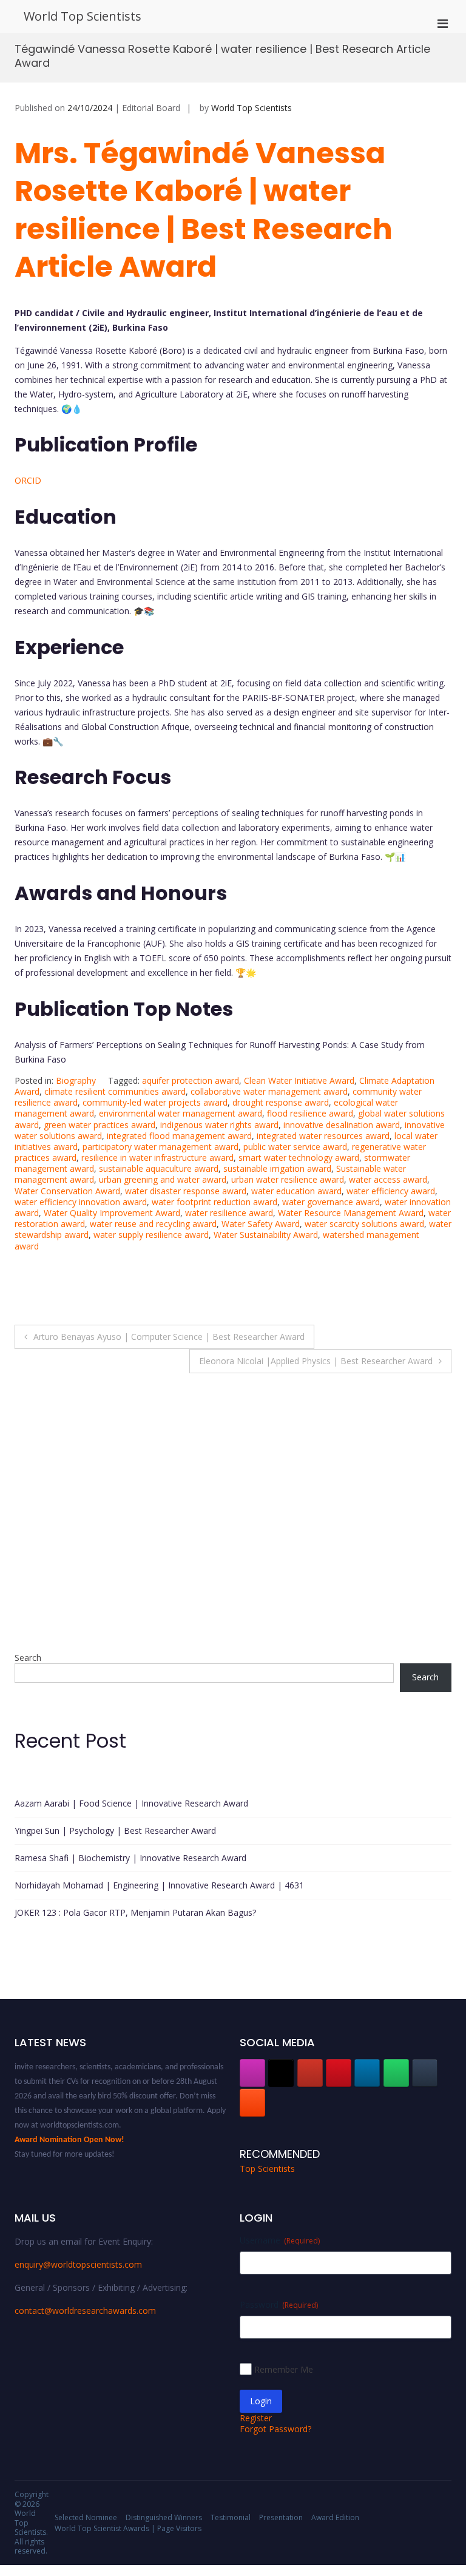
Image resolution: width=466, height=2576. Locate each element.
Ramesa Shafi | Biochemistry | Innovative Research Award (130, 1858)
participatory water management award (160, 1147)
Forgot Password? (275, 2429)
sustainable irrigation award (277, 1168)
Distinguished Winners (164, 2517)
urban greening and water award (163, 1179)
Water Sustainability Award (266, 1235)
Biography (76, 1080)
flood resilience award (310, 1113)
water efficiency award (391, 1191)
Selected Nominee (86, 2517)
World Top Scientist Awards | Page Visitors (128, 2528)
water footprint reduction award (214, 1202)
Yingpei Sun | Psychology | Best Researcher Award (115, 1831)
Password (279, 2304)
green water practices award (100, 1125)
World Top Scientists (83, 16)
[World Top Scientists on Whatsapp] (396, 2073)
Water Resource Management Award (351, 1213)
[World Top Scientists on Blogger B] (252, 2103)
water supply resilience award (151, 1235)
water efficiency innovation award (81, 1202)
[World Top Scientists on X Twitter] (281, 2073)
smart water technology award (299, 1158)
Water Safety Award (261, 1224)
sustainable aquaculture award (159, 1168)
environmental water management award (181, 1113)
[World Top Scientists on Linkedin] (367, 2073)
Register (256, 2418)
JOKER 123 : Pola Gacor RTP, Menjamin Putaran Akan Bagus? (135, 1912)
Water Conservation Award (67, 1191)
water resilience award (229, 1213)
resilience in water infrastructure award (157, 1158)
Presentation (281, 2517)
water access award (388, 1179)
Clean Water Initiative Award (299, 1080)
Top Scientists (267, 2169)
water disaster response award (186, 1191)
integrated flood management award (179, 1136)
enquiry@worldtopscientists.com (78, 2264)
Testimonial (231, 2517)
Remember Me (284, 2369)
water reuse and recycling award (153, 1224)
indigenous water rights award (219, 1125)
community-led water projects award (155, 1102)
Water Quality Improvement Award (112, 1213)
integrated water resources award (323, 1136)
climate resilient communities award (115, 1091)
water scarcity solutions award (364, 1224)
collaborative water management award (269, 1091)
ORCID (28, 480)
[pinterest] (339, 2073)
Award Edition (335, 2517)
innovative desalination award (342, 1125)
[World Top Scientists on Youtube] (310, 2073)
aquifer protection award (191, 1080)
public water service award (295, 1147)
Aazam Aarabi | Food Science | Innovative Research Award (131, 1803)
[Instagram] (252, 2073)
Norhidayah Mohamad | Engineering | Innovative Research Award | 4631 (159, 1885)
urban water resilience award (288, 1179)
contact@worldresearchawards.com (85, 2311)
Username (280, 2240)
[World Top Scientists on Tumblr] (425, 2073)
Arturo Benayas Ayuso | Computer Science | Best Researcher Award (169, 1337)
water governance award (331, 1202)
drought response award (281, 1102)
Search (28, 1658)
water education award (296, 1191)
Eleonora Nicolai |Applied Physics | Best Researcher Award (316, 1361)
